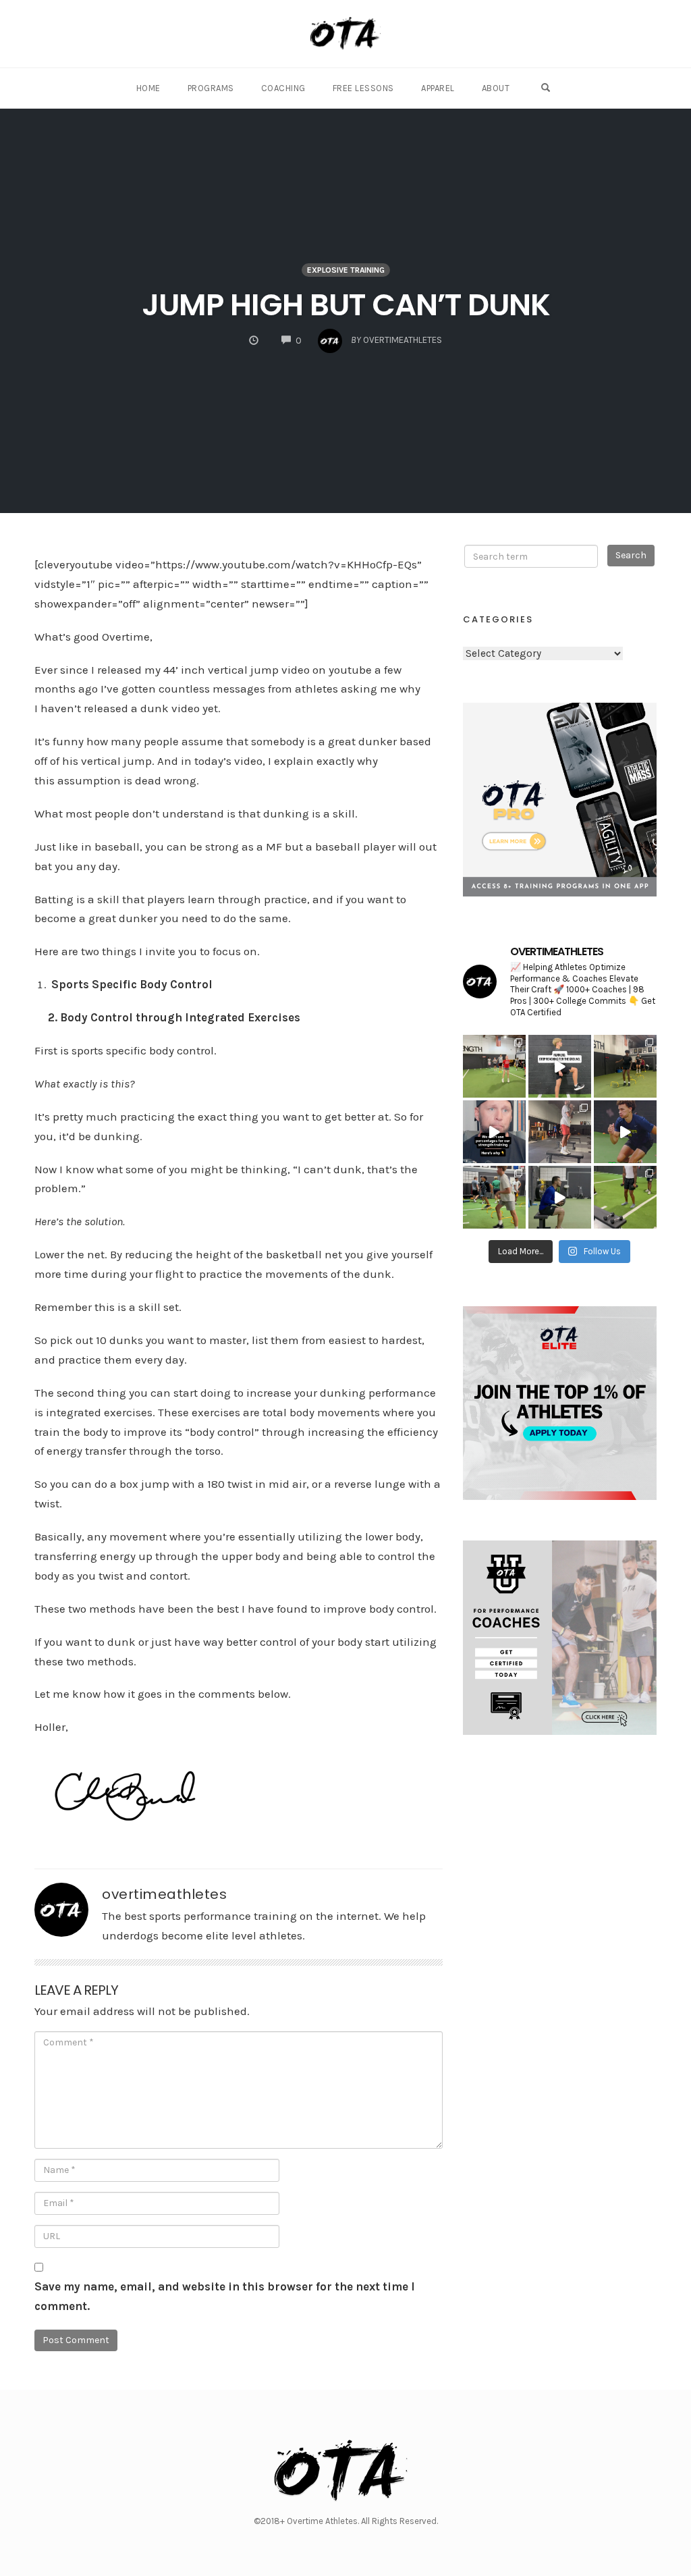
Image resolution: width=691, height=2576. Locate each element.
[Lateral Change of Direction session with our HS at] (494, 1066)
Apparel (438, 88)
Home (148, 88)
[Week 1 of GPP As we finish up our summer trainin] (560, 1132)
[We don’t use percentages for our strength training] (494, 1132)
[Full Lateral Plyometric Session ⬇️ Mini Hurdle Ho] (494, 1197)
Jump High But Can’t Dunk (346, 305)
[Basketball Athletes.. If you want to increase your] (625, 1132)
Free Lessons (363, 88)
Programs (211, 88)
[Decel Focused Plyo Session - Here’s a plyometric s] (625, 1197)
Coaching (283, 88)
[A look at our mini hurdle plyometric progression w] (625, 1066)
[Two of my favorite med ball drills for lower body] (560, 1197)
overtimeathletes (164, 1894)
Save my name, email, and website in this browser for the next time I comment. (225, 2296)
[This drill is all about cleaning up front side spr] (560, 1066)
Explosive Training (346, 270)
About (496, 88)
